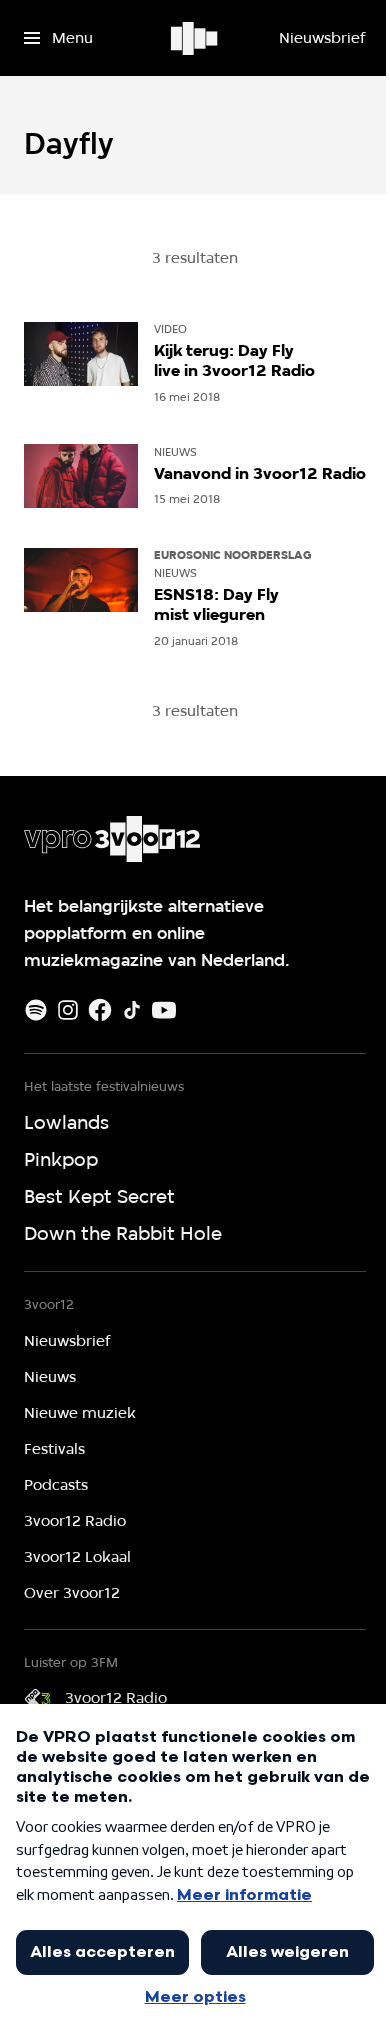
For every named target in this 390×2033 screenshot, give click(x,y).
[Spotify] (36, 1010)
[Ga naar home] (195, 38)
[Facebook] (100, 1010)
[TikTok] (132, 1010)
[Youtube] (164, 1010)
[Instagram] (68, 1010)
